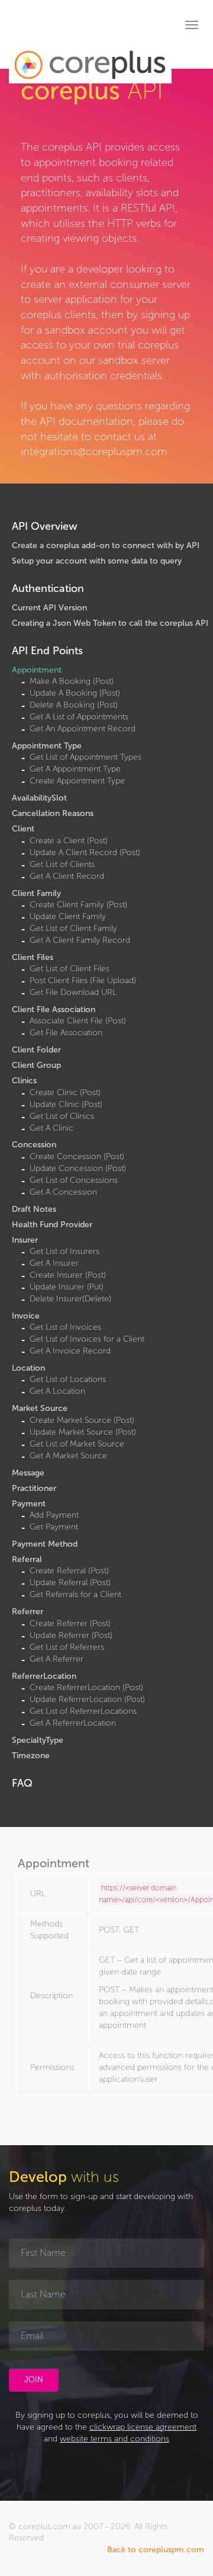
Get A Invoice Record (70, 1351)
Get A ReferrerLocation (73, 1723)
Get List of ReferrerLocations (83, 1711)
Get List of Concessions (74, 1180)
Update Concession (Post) (78, 1168)
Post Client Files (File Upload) (83, 980)
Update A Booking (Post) (75, 693)
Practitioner (34, 1488)
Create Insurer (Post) (68, 1275)
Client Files (33, 957)
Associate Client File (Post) (78, 1021)
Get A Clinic (51, 1128)
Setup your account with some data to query (97, 561)
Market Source (40, 1408)
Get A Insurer (54, 1263)
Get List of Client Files (70, 969)
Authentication (48, 588)
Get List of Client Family (73, 928)
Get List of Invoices (65, 1327)
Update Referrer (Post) (71, 1635)
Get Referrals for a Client (75, 1594)
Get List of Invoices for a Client (87, 1339)
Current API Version (49, 608)
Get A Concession (63, 1192)
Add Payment (54, 1515)
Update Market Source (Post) (83, 1432)
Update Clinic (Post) (66, 1104)
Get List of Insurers (64, 1251)
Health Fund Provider (52, 1225)
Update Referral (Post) (70, 1583)
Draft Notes (34, 1209)
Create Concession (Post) (77, 1156)
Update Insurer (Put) (67, 1287)
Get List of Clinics (62, 1116)
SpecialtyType (38, 1740)
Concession (34, 1145)
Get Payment (54, 1527)
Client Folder (36, 1050)
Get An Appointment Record (83, 729)
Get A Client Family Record (80, 940)
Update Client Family (68, 916)
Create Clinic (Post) (65, 1092)
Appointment (37, 670)
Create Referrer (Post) (70, 1623)
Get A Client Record (67, 876)
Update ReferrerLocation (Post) (87, 1699)
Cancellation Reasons (53, 813)
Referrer (28, 1612)
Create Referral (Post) (69, 1571)
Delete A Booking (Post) (74, 705)
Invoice (26, 1316)
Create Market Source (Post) (82, 1420)
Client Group (36, 1065)
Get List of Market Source (77, 1444)
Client (23, 829)
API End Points (47, 651)
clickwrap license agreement (143, 2427)
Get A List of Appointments (79, 717)
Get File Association (66, 1033)
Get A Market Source (68, 1456)
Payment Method (45, 1544)
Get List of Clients (62, 864)
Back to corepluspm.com (156, 2550)
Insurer (25, 1240)
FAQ (22, 1783)
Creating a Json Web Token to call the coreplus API (110, 623)
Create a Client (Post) (69, 841)
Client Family (36, 893)
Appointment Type (47, 746)
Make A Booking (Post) (72, 681)
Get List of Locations (68, 1379)
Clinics (24, 1081)
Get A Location (57, 1391)
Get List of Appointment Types (85, 757)
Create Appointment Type (77, 781)
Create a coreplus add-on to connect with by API (106, 545)
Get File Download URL (73, 992)
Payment (29, 1504)
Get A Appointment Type (75, 769)
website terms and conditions (114, 2439)
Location (28, 1368)
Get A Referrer (57, 1659)
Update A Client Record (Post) (85, 852)
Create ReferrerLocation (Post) (86, 1687)
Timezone (31, 1756)
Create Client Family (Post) (78, 905)
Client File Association (54, 1009)
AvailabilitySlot (39, 798)
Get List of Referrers (67, 1647)
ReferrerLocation (44, 1676)
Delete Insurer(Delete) (70, 1299)
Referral (27, 1559)
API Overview (45, 526)
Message (28, 1473)
